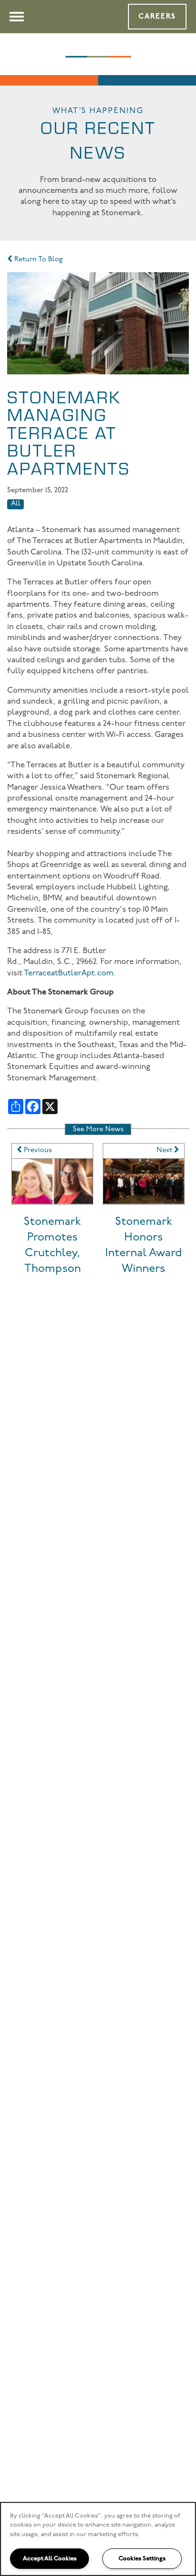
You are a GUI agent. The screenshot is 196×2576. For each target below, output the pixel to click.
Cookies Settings (142, 2558)
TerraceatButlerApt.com (69, 973)
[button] (157, 17)
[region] (98, 2539)
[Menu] (17, 17)
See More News (98, 1130)
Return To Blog (38, 260)
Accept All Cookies (50, 2558)
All (16, 504)
